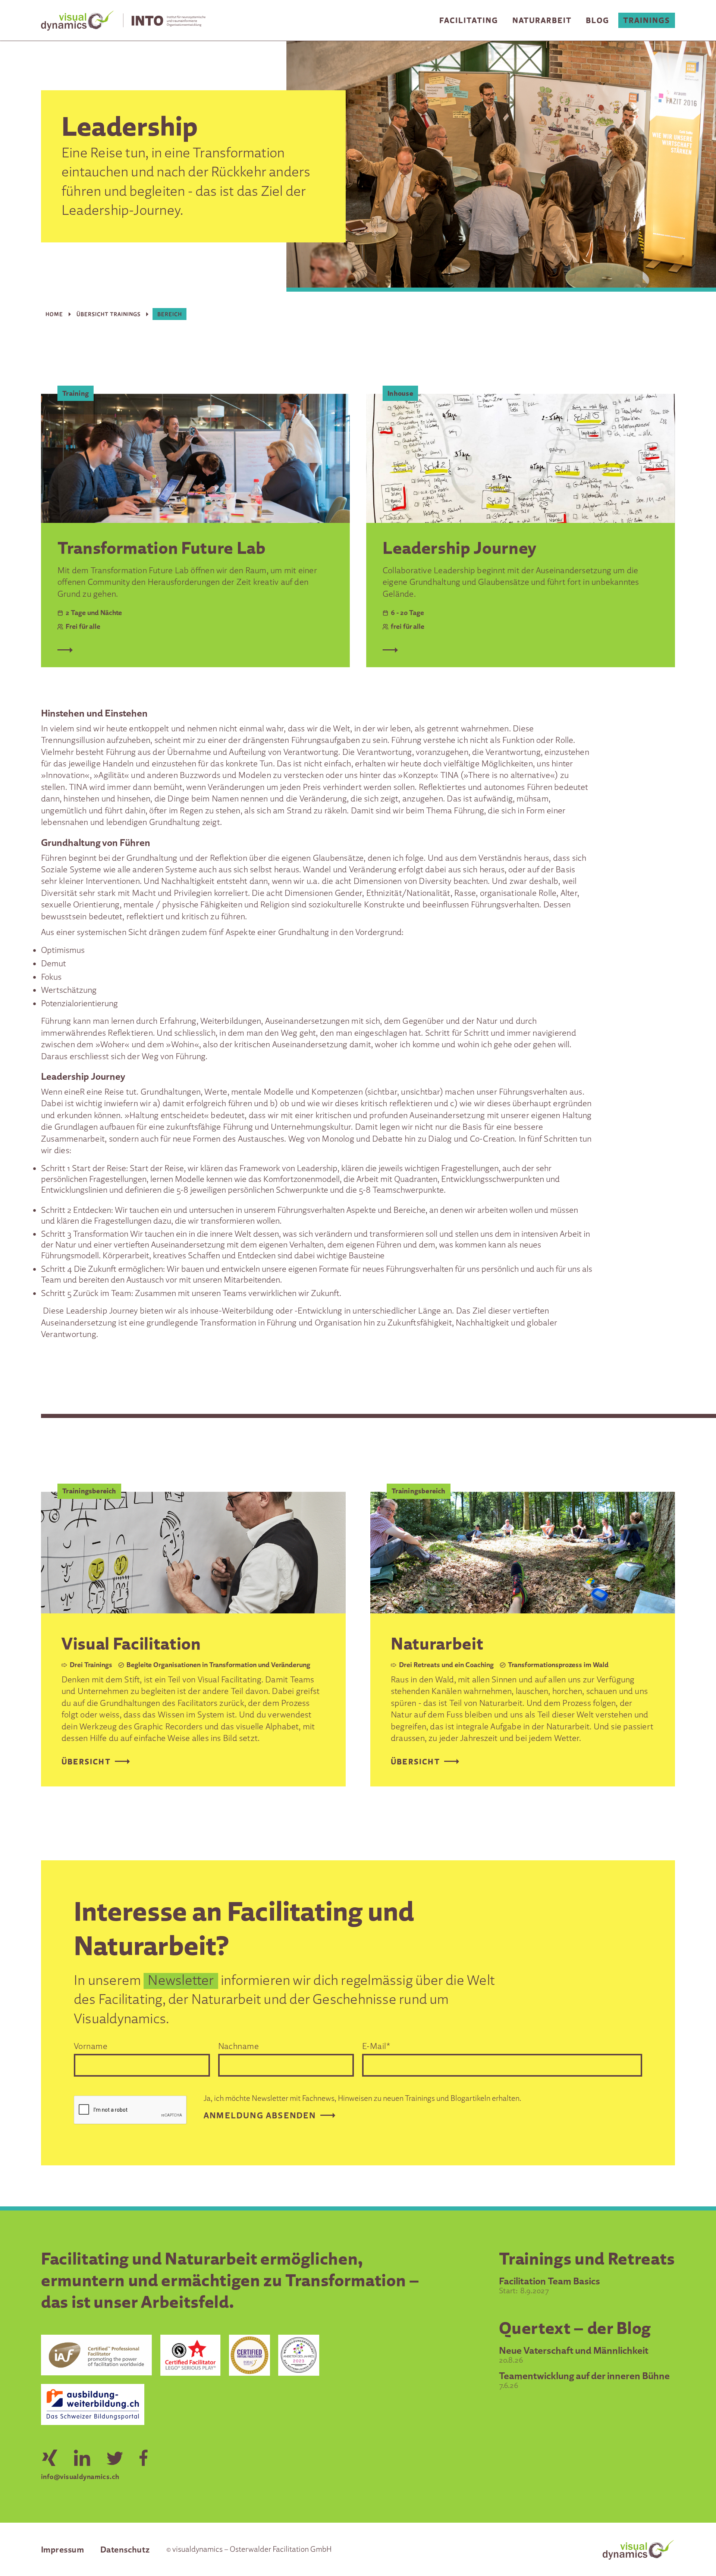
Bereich (170, 314)
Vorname (91, 2046)
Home (54, 314)
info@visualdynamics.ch (80, 2476)
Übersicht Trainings (109, 314)
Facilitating (469, 20)
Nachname (239, 2046)
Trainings (647, 20)
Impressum (62, 2549)
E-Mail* (376, 2046)
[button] (469, 20)
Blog (598, 20)
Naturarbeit (542, 20)
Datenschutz (125, 2549)
